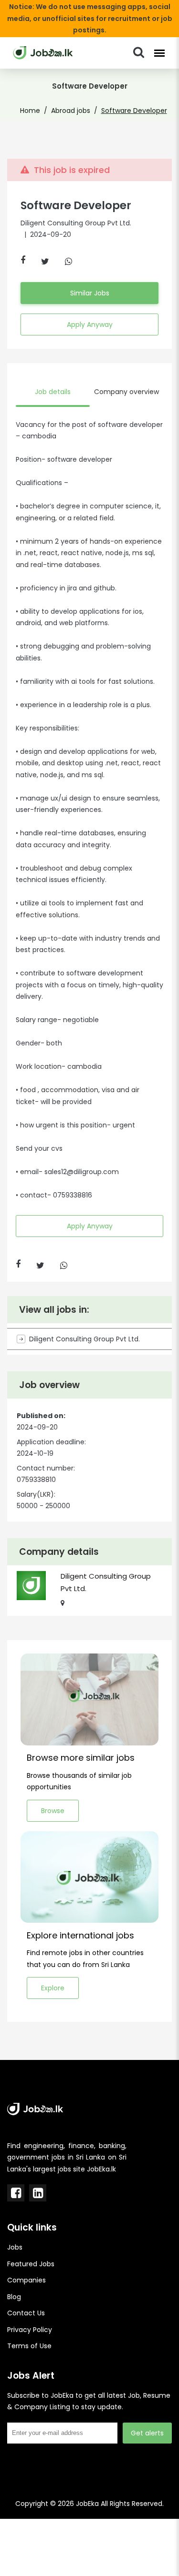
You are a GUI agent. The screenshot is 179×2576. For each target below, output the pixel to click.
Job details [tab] (53, 392)
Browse (53, 1811)
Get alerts (147, 2433)
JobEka (87, 2504)
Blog (14, 2297)
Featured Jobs (31, 2264)
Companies (26, 2280)
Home (30, 111)
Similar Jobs (90, 293)
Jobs (15, 2247)
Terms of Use (29, 2346)
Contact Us (26, 2313)
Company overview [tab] (126, 392)
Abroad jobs (71, 111)
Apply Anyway (90, 325)
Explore (53, 1988)
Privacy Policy (30, 2330)
